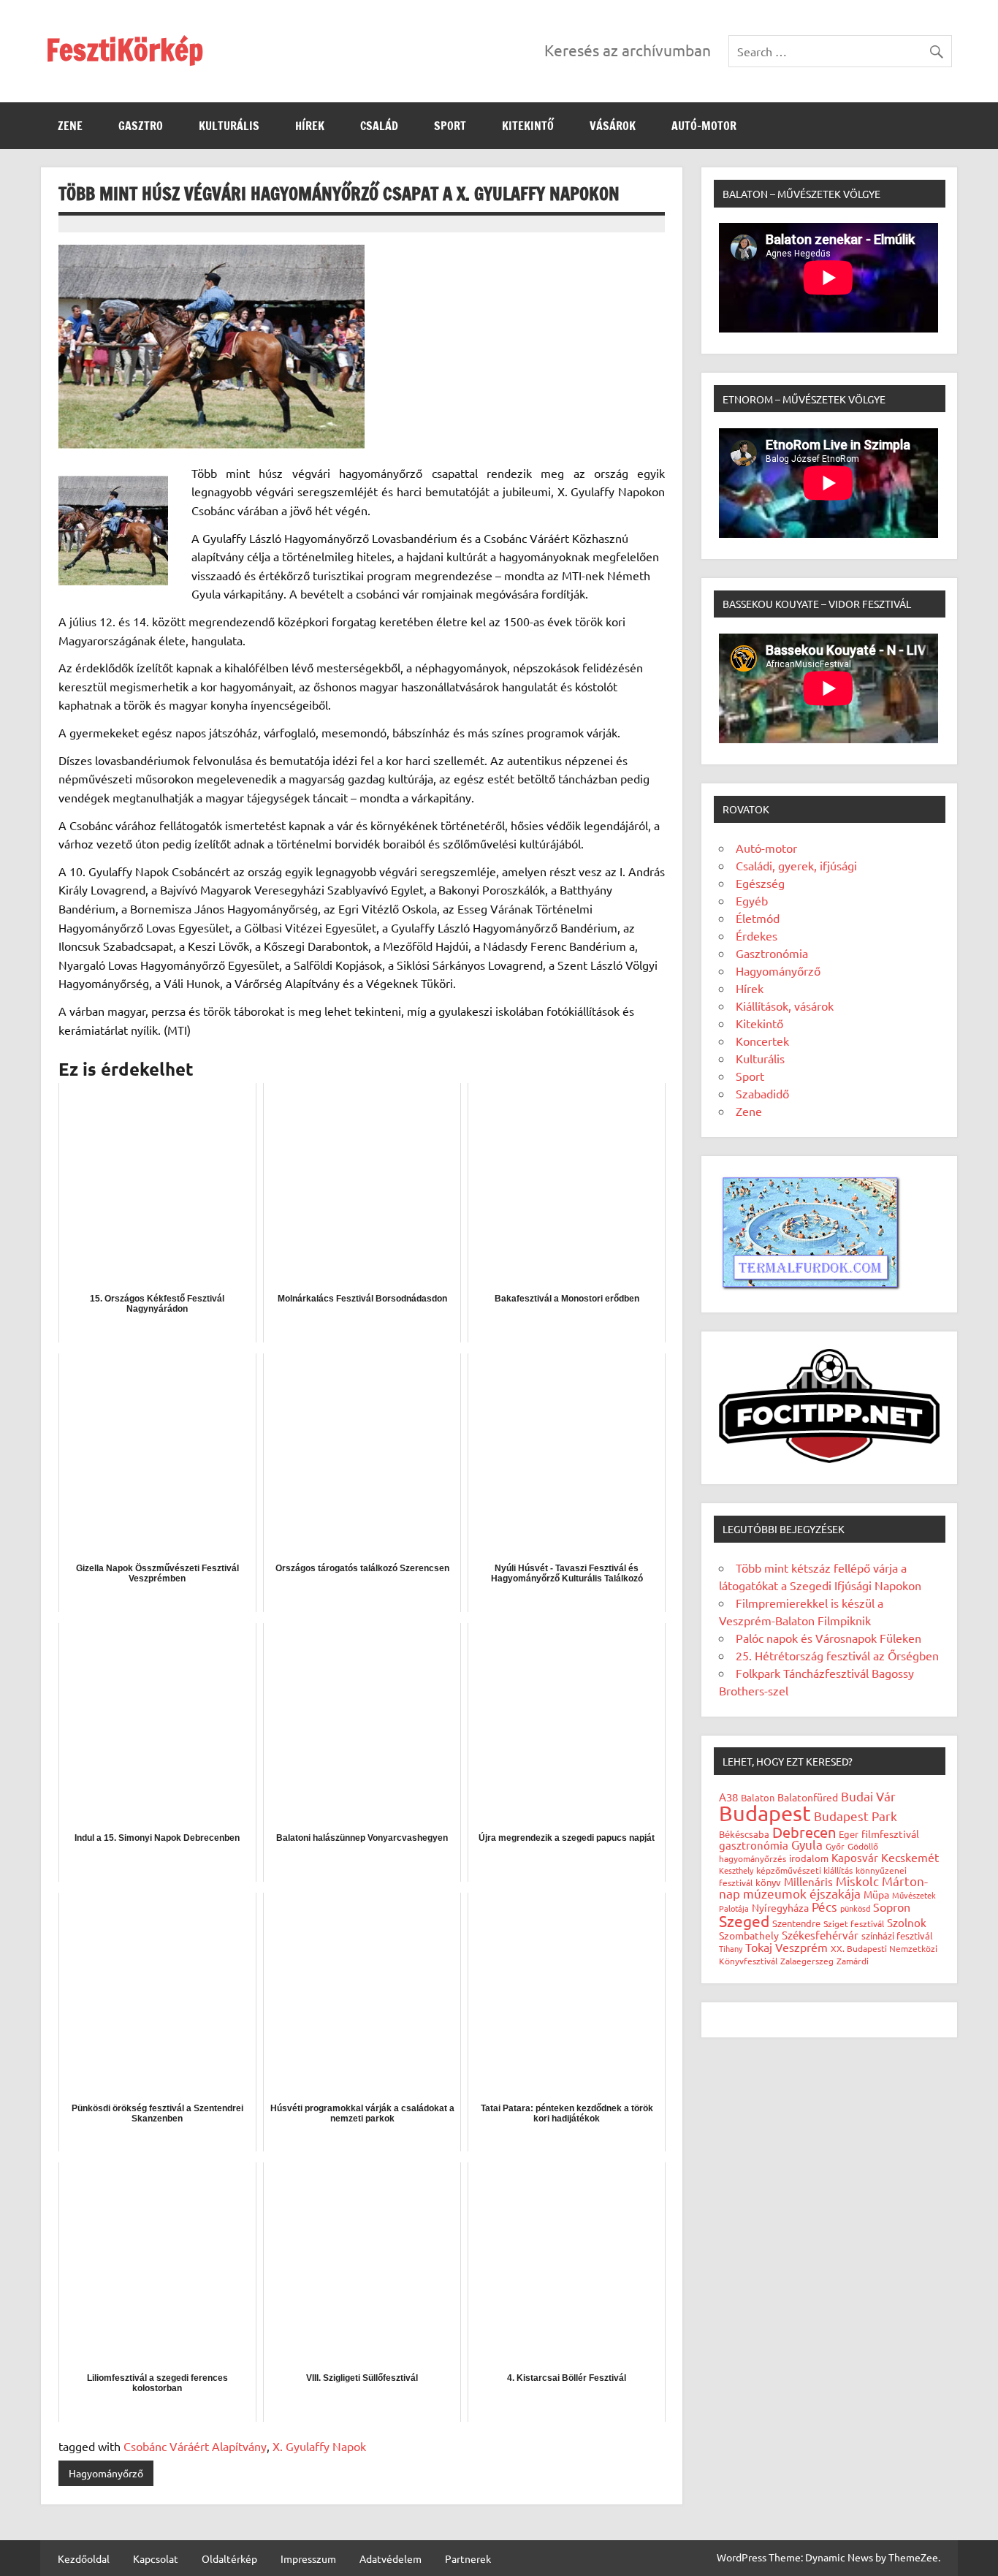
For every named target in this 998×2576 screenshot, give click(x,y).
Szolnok (907, 1922)
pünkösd (855, 1908)
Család (379, 126)
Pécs (824, 1906)
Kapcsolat (156, 2558)
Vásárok (613, 126)
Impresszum (308, 2558)
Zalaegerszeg (807, 1961)
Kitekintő (528, 126)
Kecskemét (910, 1857)
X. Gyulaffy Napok (319, 2446)
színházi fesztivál (897, 1935)
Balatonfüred (808, 1797)
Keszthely (736, 1870)
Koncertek (762, 1041)
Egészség (760, 883)
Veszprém (801, 1947)
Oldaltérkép (229, 2558)
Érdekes (757, 935)
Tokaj (759, 1947)
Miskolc (857, 1881)
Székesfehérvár (820, 1935)
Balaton (758, 1797)
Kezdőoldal (84, 2558)
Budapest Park (856, 1816)
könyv (768, 1882)
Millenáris (808, 1881)
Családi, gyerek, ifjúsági (796, 865)
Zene (70, 126)
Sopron (892, 1907)
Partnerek (468, 2558)
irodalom (809, 1858)
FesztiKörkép (125, 49)
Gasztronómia (772, 953)
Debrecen (804, 1832)
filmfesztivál (890, 1834)
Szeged (744, 1920)
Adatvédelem (391, 2558)
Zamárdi (853, 1961)
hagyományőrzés (753, 1858)
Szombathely (749, 1935)
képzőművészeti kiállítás (804, 1870)
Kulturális (229, 126)
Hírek (310, 126)
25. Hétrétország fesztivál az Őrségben (837, 1655)
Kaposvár (855, 1857)
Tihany (731, 1948)
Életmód (758, 918)
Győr (835, 1846)
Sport (450, 126)
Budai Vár (868, 1796)
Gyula (807, 1844)
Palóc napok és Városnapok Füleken (829, 1638)
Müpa (876, 1894)
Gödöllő (863, 1846)
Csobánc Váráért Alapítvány (195, 2446)
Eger (849, 1834)
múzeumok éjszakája (802, 1893)
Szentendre (796, 1923)
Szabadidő (762, 1093)
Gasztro (141, 126)
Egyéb (752, 900)
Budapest (765, 1813)
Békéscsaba (744, 1834)
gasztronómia (754, 1845)
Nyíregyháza (780, 1907)
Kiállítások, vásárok (785, 1006)
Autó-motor (704, 126)
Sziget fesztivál (854, 1923)
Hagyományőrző (106, 2473)
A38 (728, 1797)
